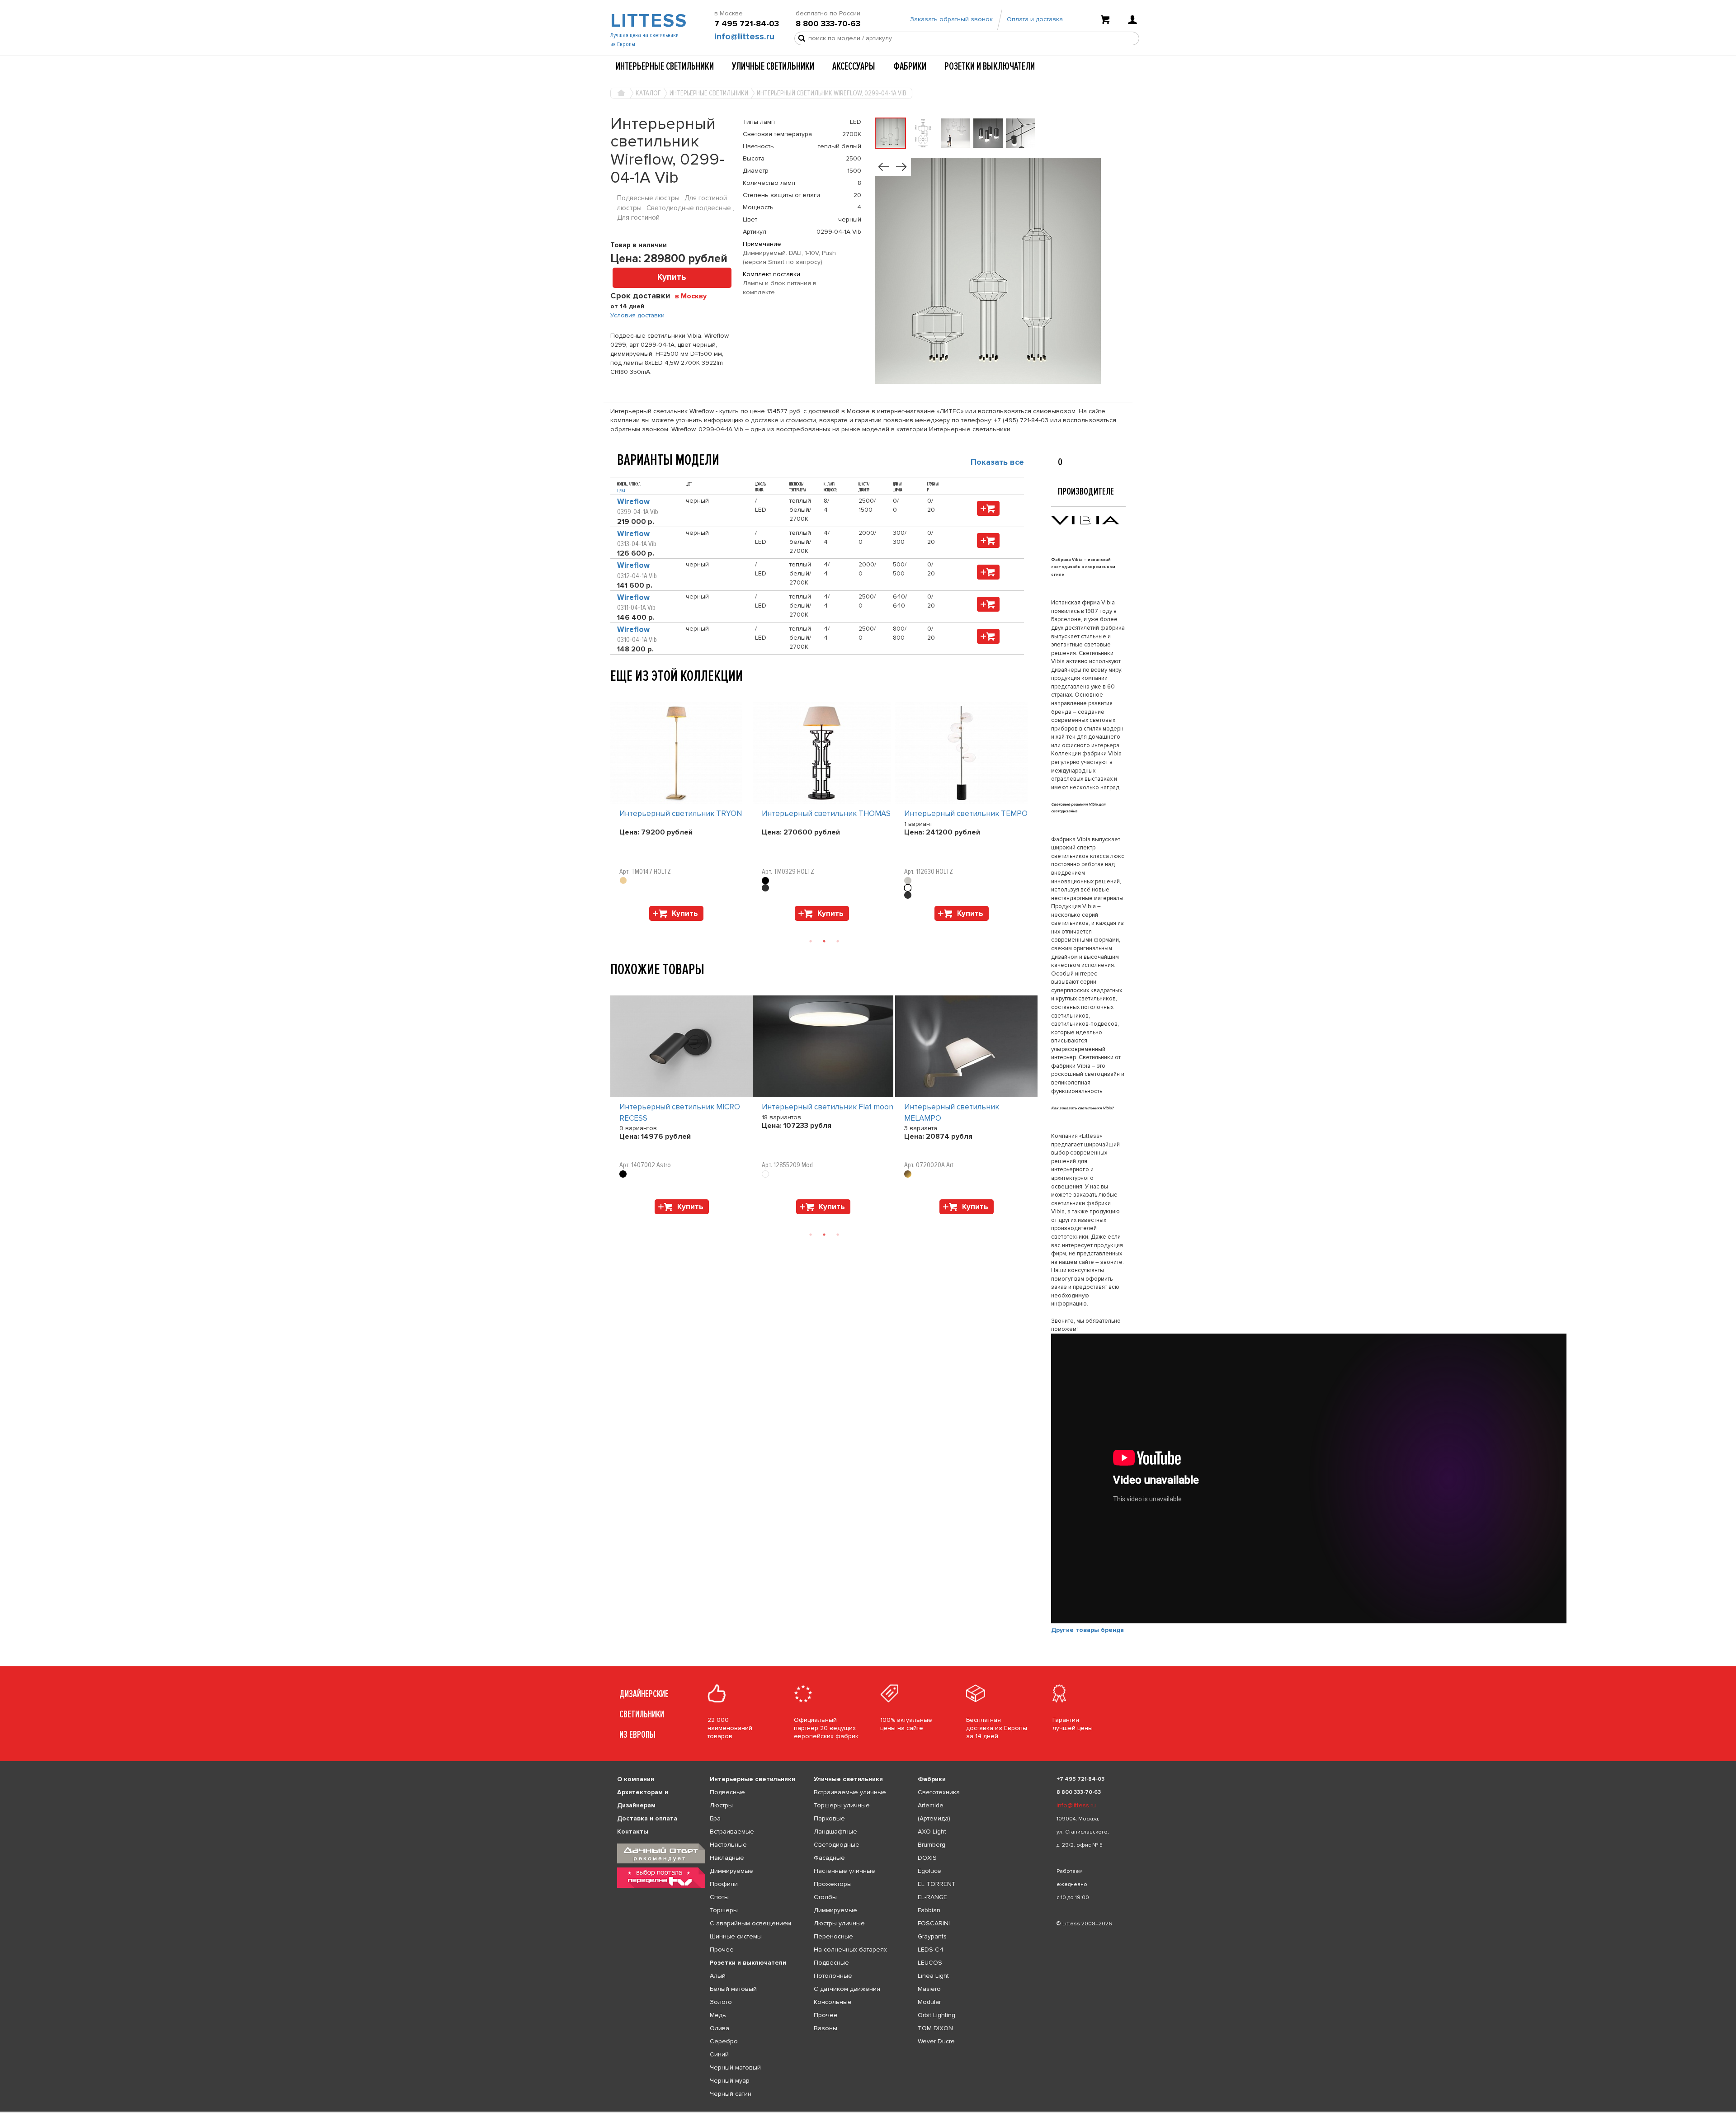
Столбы (825, 1897)
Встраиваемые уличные (850, 1792)
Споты (719, 1897)
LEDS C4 (931, 1950)
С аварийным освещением (750, 1923)
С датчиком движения (847, 1989)
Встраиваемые (732, 1832)
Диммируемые (731, 1871)
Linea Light (933, 1976)
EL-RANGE (932, 1897)
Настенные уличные (844, 1871)
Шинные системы (736, 1936)
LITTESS (648, 21)
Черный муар (730, 2081)
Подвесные (727, 1792)
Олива (719, 2028)
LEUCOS (930, 1963)
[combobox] (694, 296)
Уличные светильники (773, 66)
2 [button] (824, 941)
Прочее (722, 1950)
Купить (672, 277)
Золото (721, 2002)
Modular (929, 2002)
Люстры (721, 1805)
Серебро (724, 2041)
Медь (718, 2015)
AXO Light (932, 1832)
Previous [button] (615, 693)
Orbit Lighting (936, 2015)
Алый (718, 1976)
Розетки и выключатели (990, 66)
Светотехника (939, 1792)
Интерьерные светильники (665, 66)
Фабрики (910, 66)
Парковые (829, 1818)
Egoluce (929, 1871)
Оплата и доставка (1035, 19)
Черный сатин (731, 2094)
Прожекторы (833, 1884)
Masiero (929, 1989)
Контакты (633, 1832)
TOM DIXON (935, 2028)
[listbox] (868, 2112)
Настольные (728, 1845)
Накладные (727, 1858)
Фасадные (829, 1858)
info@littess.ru (744, 37)
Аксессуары (854, 66)
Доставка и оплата (647, 1818)
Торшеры (724, 1910)
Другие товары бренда (1087, 1630)
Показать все (997, 462)
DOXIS (927, 1858)
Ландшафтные (835, 1832)
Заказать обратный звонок (951, 19)
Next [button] (615, 925)
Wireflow (633, 502)
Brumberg (932, 1845)
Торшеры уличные (842, 1805)
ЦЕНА (621, 491)
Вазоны (826, 2028)
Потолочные (833, 1976)
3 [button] (838, 941)
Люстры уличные (839, 1923)
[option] (682, 814)
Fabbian (929, 1910)
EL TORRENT (937, 1884)
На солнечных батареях (850, 1950)
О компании (636, 1779)
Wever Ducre (936, 2041)
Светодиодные (837, 1845)
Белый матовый (733, 1989)
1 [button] (811, 941)
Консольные (833, 2002)
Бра (715, 1818)
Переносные (833, 1936)
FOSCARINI (934, 1923)
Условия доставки (637, 315)
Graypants (932, 1936)
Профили (724, 1884)
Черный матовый (735, 2067)
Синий (719, 2054)
